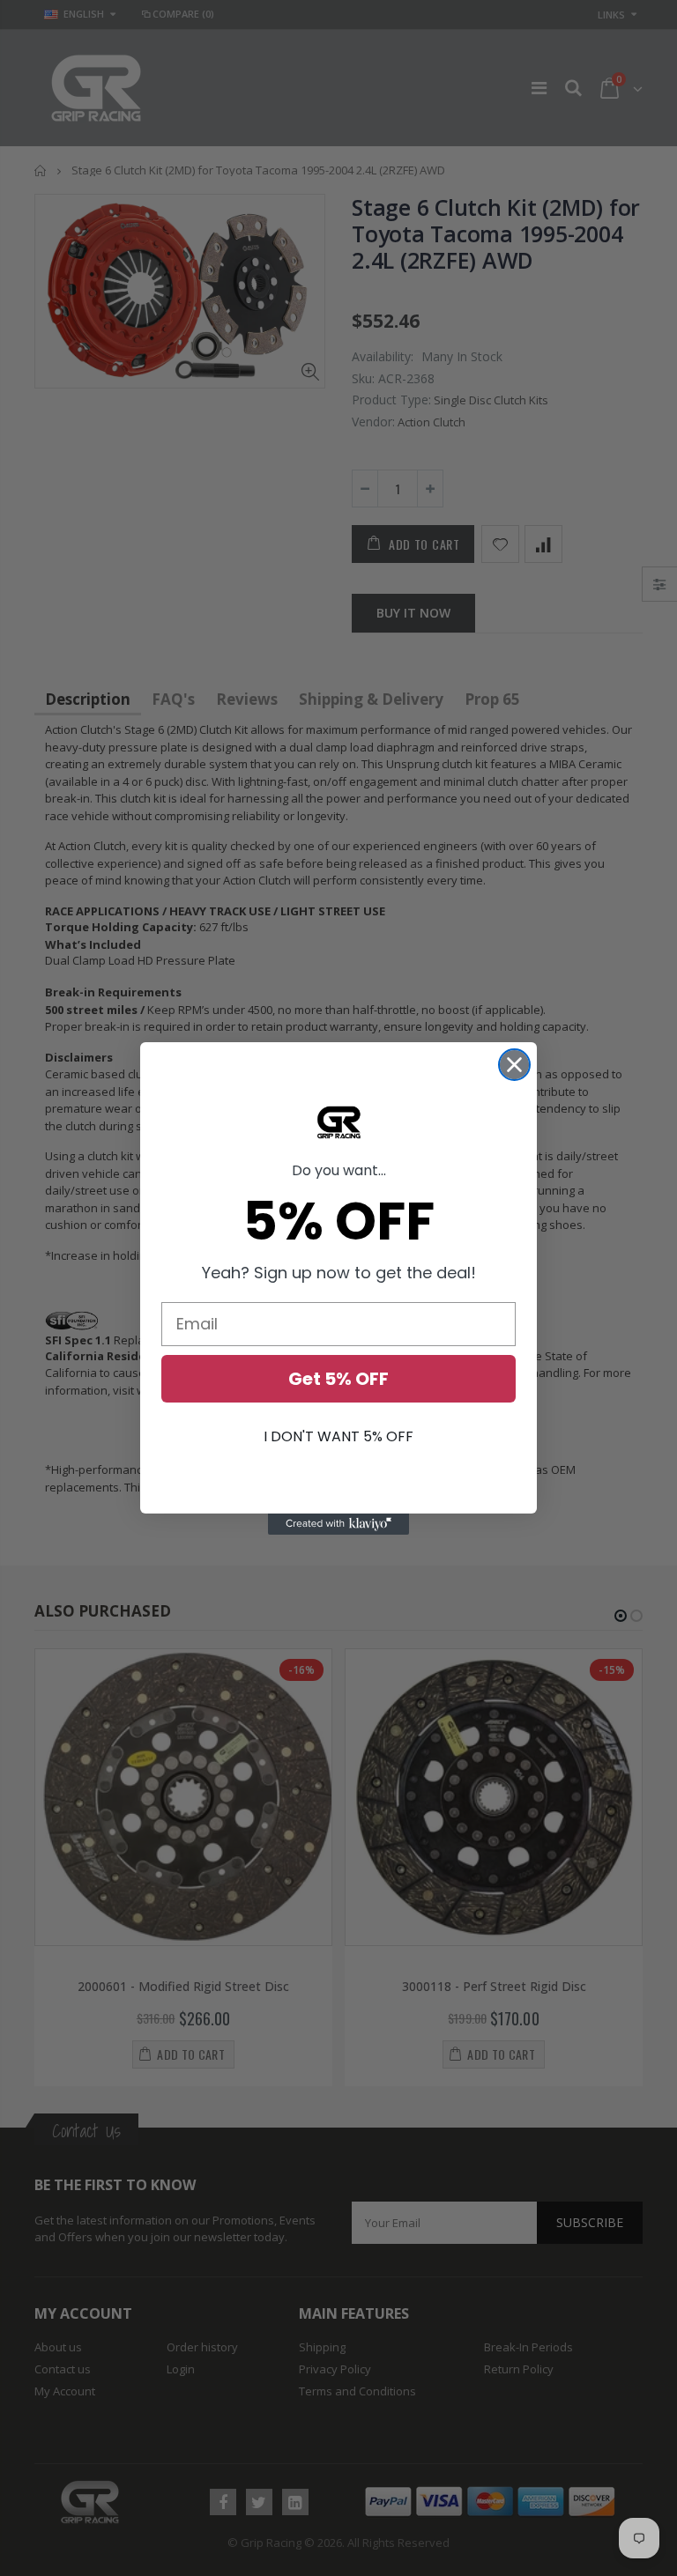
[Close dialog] (514, 1065)
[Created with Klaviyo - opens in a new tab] (338, 1524)
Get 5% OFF (338, 1379)
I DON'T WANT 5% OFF (338, 1436)
